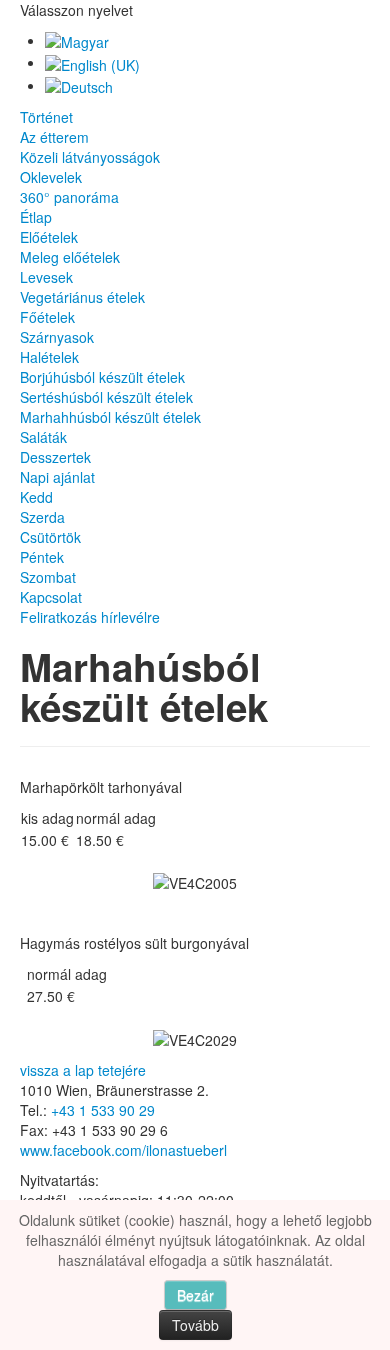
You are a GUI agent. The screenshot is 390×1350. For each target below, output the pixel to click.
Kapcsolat (51, 597)
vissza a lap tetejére (83, 1070)
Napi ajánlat (57, 477)
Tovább (195, 1325)
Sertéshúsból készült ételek (106, 397)
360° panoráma (69, 197)
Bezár (195, 1295)
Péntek (42, 557)
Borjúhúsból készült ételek (102, 377)
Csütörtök (50, 537)
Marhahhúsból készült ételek (110, 417)
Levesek (46, 277)
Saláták (43, 437)
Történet (46, 117)
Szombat (48, 577)
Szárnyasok (57, 337)
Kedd (36, 497)
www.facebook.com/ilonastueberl (123, 1150)
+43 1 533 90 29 (103, 1110)
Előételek (49, 237)
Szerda (42, 517)
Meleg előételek (70, 257)
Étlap (36, 217)
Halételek (49, 357)
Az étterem (54, 137)
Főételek (47, 317)
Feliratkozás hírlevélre (90, 617)
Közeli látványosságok (90, 157)
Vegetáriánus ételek (82, 297)
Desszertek (55, 457)
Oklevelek (51, 177)
